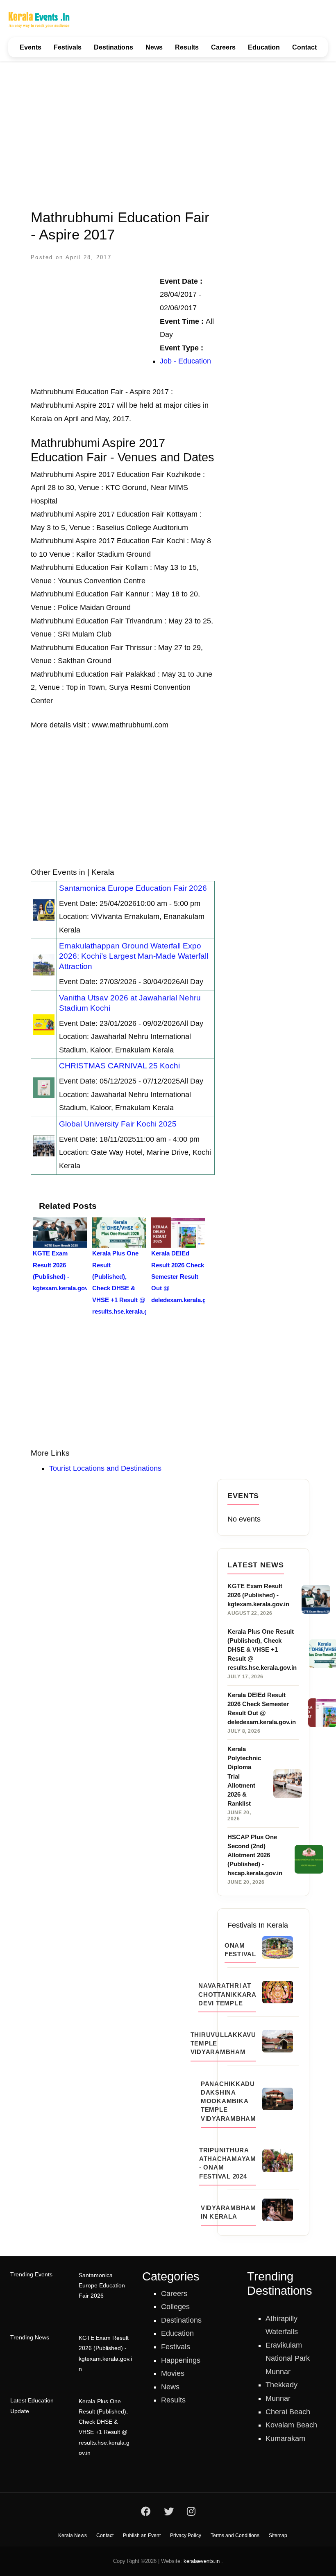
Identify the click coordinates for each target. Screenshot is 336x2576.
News (154, 47)
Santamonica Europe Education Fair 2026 (133, 888)
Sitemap (278, 2535)
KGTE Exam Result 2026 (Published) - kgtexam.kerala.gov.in (105, 2353)
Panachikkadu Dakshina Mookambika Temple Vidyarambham (228, 2101)
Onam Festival (240, 1950)
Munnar (278, 2398)
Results (187, 47)
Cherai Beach (288, 2412)
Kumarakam (285, 2438)
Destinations (114, 47)
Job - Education (185, 361)
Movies (173, 2373)
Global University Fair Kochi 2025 (118, 1124)
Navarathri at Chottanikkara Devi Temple (227, 1994)
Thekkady (282, 2385)
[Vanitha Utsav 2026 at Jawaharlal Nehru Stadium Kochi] (44, 1024)
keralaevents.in (202, 2561)
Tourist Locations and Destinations (105, 1468)
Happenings (181, 2360)
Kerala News (73, 2535)
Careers (223, 47)
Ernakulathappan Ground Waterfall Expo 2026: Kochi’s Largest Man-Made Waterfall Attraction (134, 956)
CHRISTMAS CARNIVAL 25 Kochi (119, 1066)
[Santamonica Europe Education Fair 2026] (44, 910)
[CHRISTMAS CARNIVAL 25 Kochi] (44, 1087)
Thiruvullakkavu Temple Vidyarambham (223, 2043)
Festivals (68, 47)
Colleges (175, 2307)
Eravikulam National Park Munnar (288, 2358)
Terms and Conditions (235, 2535)
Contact (304, 47)
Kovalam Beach (291, 2425)
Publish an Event (142, 2535)
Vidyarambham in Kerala (228, 2212)
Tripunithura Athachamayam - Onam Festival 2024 (228, 2163)
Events (31, 47)
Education (264, 47)
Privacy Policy (186, 2535)
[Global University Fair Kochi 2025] (44, 1145)
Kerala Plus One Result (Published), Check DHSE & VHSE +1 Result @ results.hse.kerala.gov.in (104, 2427)
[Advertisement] (168, 130)
